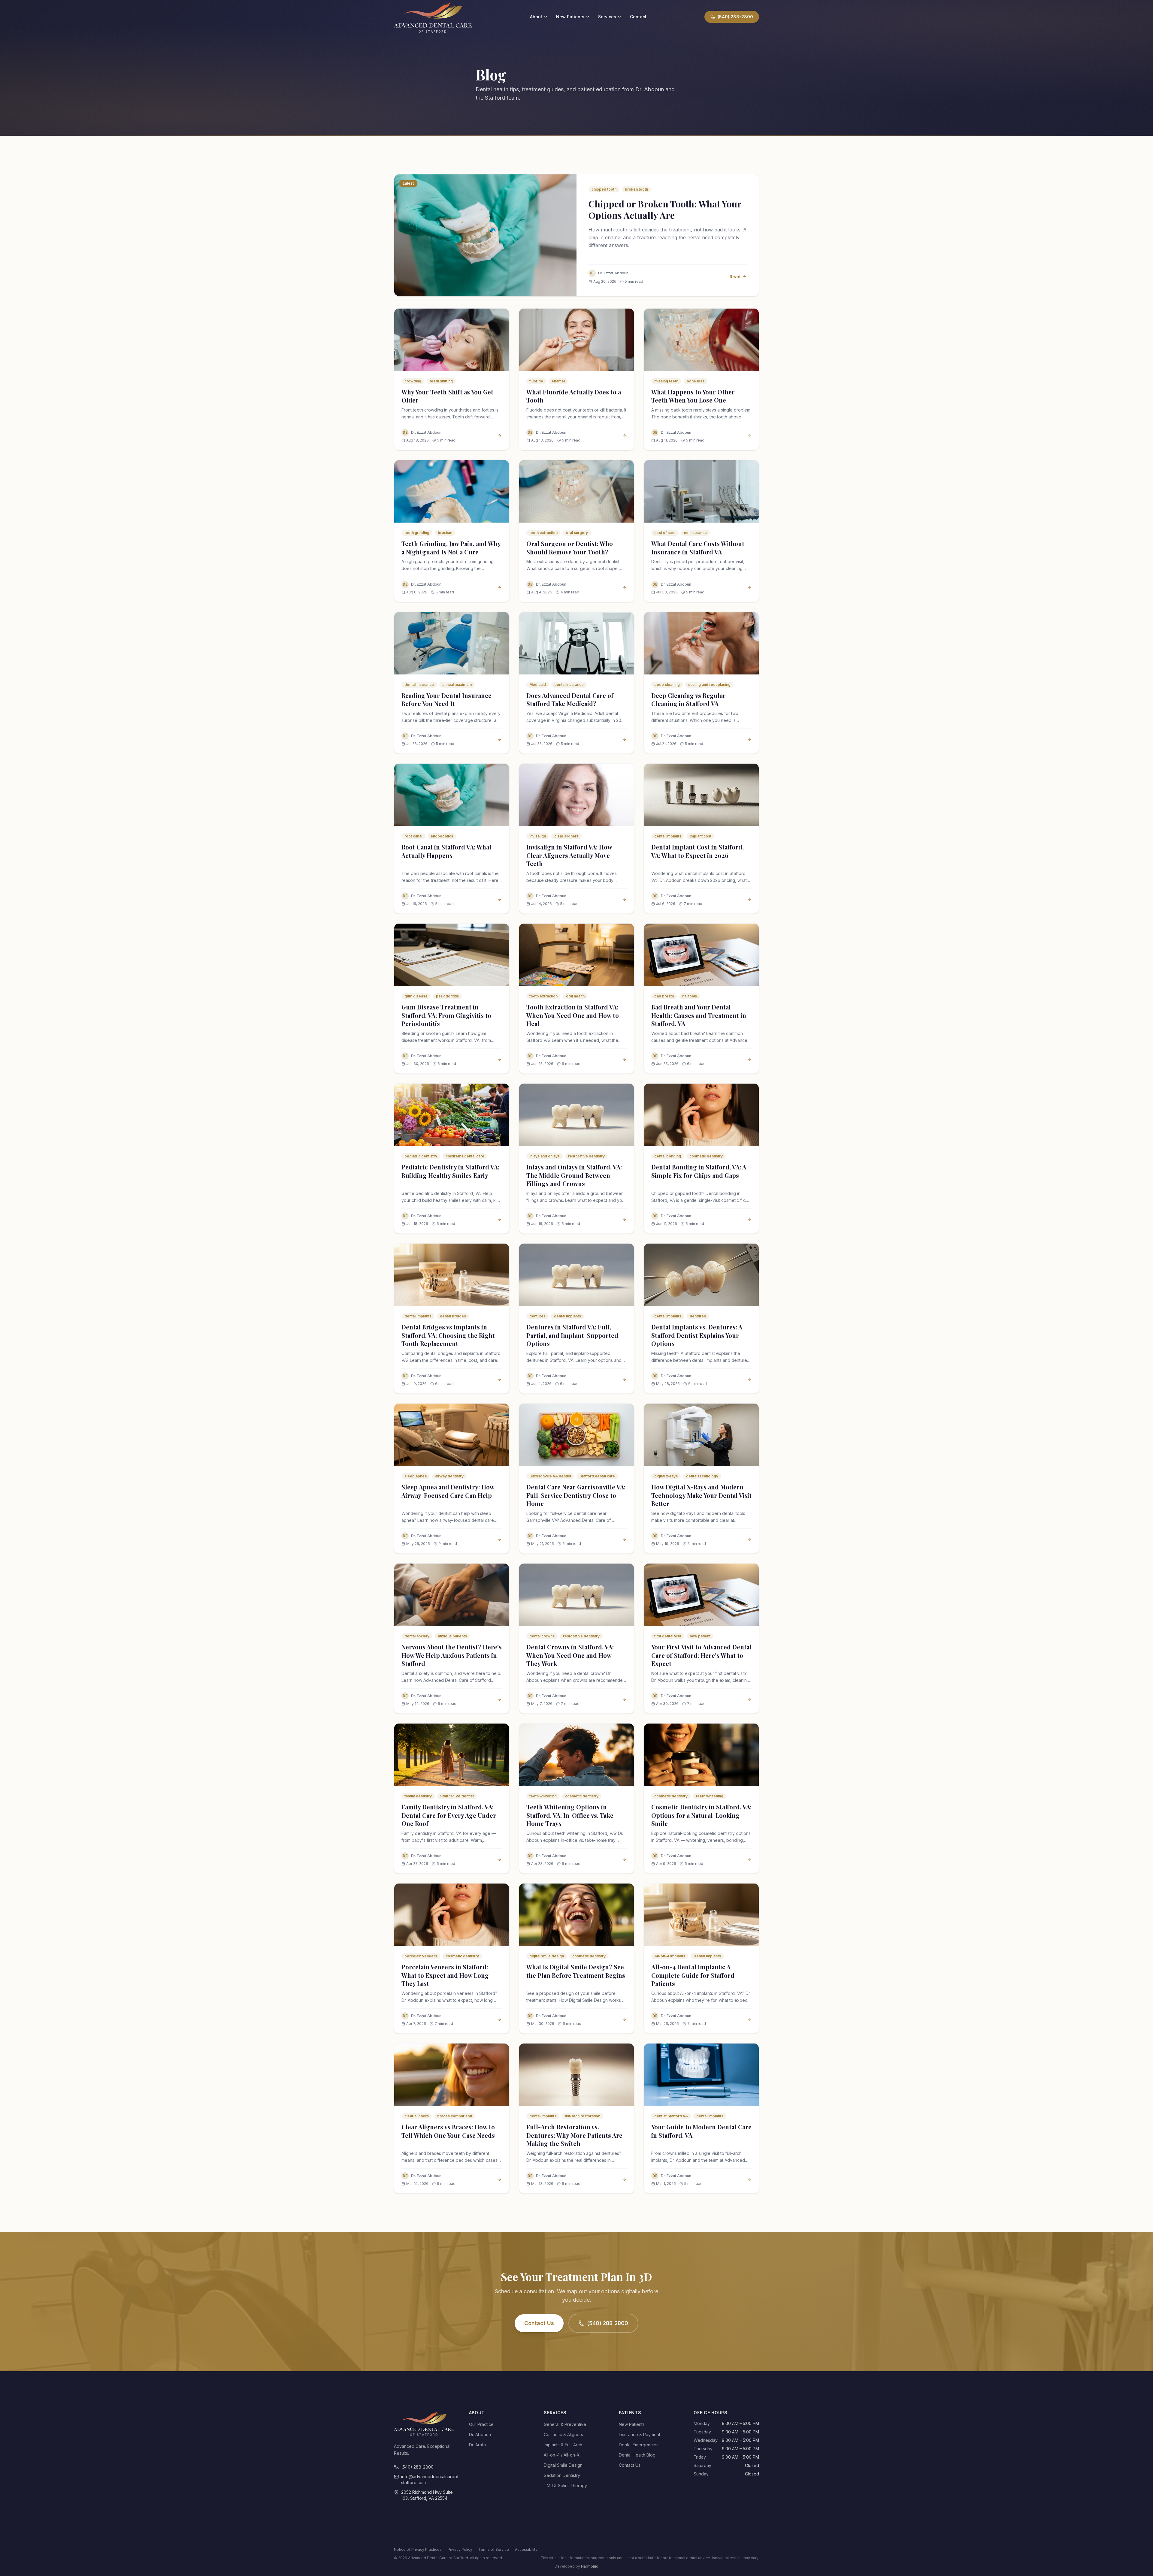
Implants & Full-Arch (563, 2445)
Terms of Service (494, 2549)
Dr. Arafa (477, 2445)
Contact (638, 17)
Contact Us (539, 2323)
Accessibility (526, 2549)
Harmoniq (590, 2566)
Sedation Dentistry (562, 2475)
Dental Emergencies (639, 2445)
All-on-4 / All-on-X (562, 2455)
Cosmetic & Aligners (563, 2434)
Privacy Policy (460, 2549)
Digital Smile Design (563, 2465)
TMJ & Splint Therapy (565, 2486)
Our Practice (481, 2424)
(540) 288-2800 (608, 2323)
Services (607, 17)
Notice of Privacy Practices (418, 2549)
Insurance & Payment (640, 2434)
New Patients (570, 17)
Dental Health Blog (637, 2455)
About (536, 17)
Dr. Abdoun (480, 2434)
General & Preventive (565, 2424)
